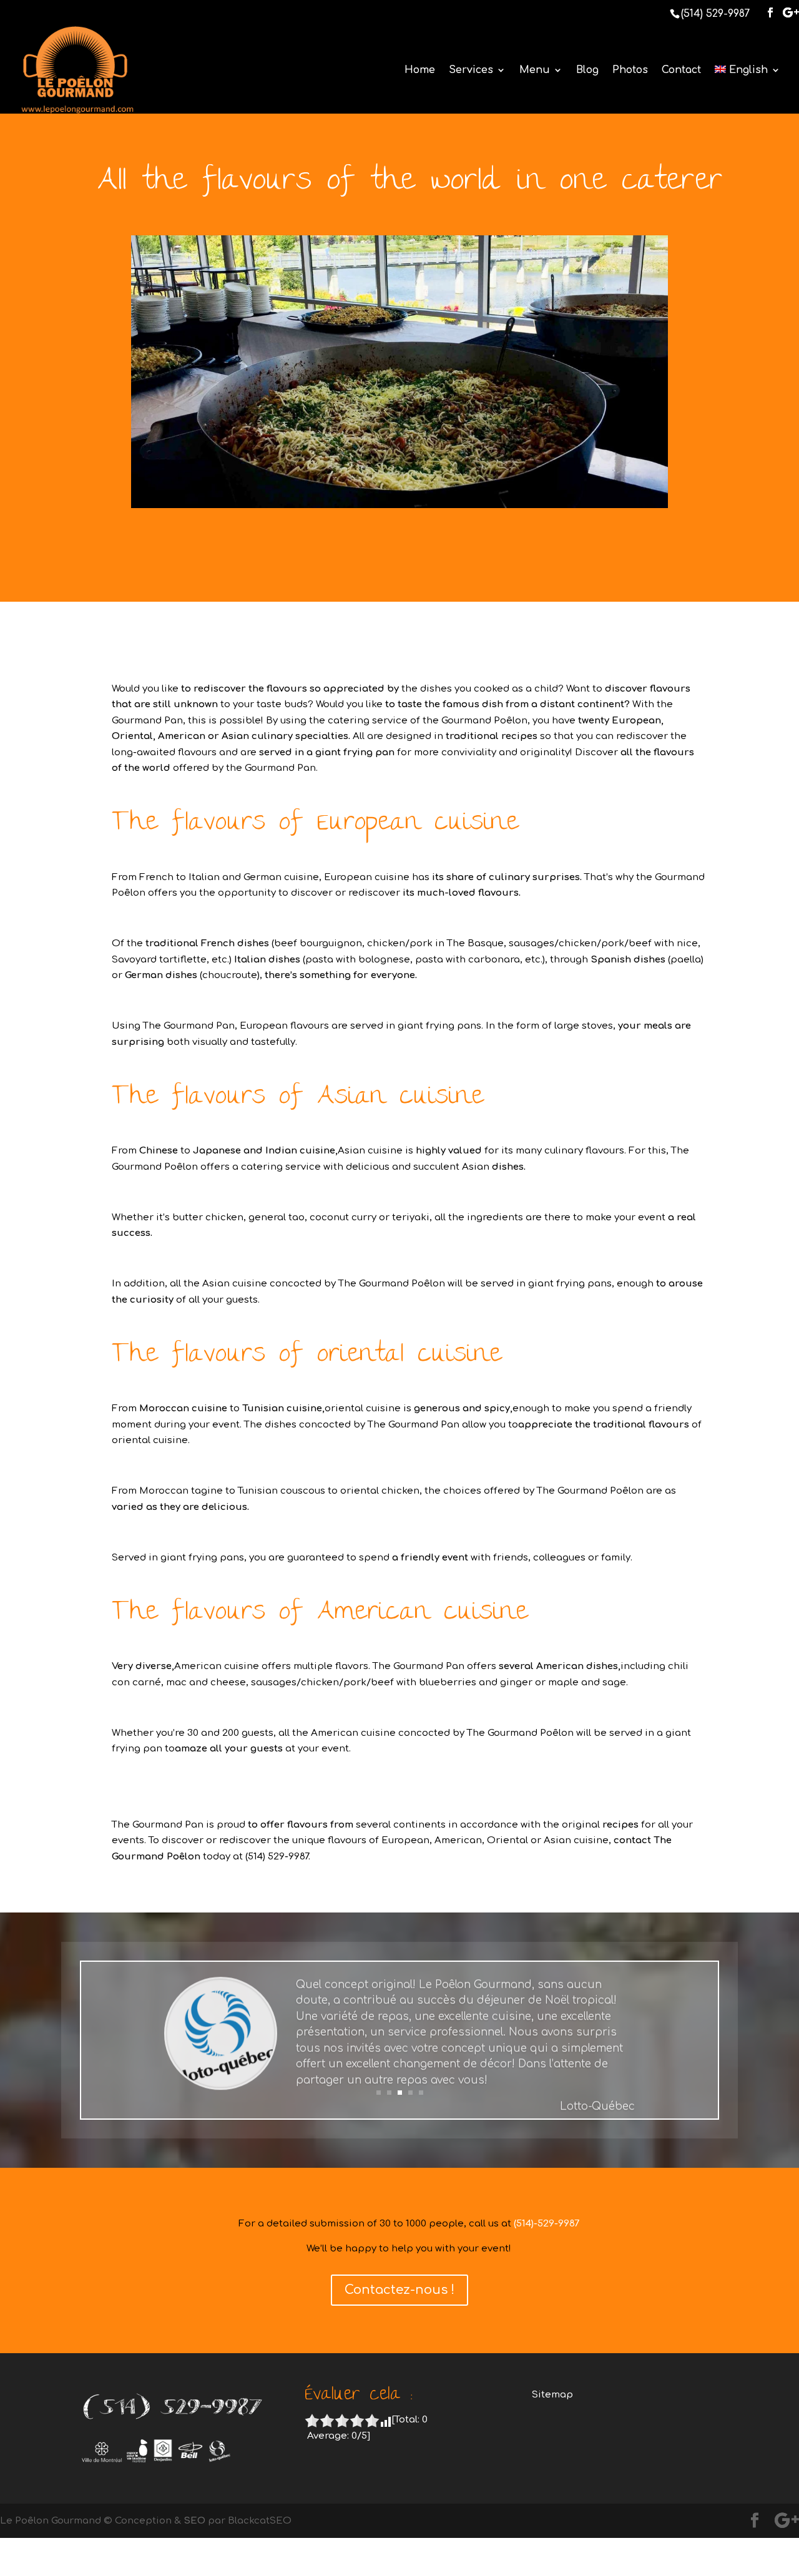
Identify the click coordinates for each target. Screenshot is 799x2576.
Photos (630, 71)
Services (471, 71)
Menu (535, 71)
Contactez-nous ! (399, 2290)
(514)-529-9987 (547, 2224)
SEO (194, 2521)
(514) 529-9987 (715, 14)
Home (420, 71)
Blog (587, 71)
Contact (681, 71)
